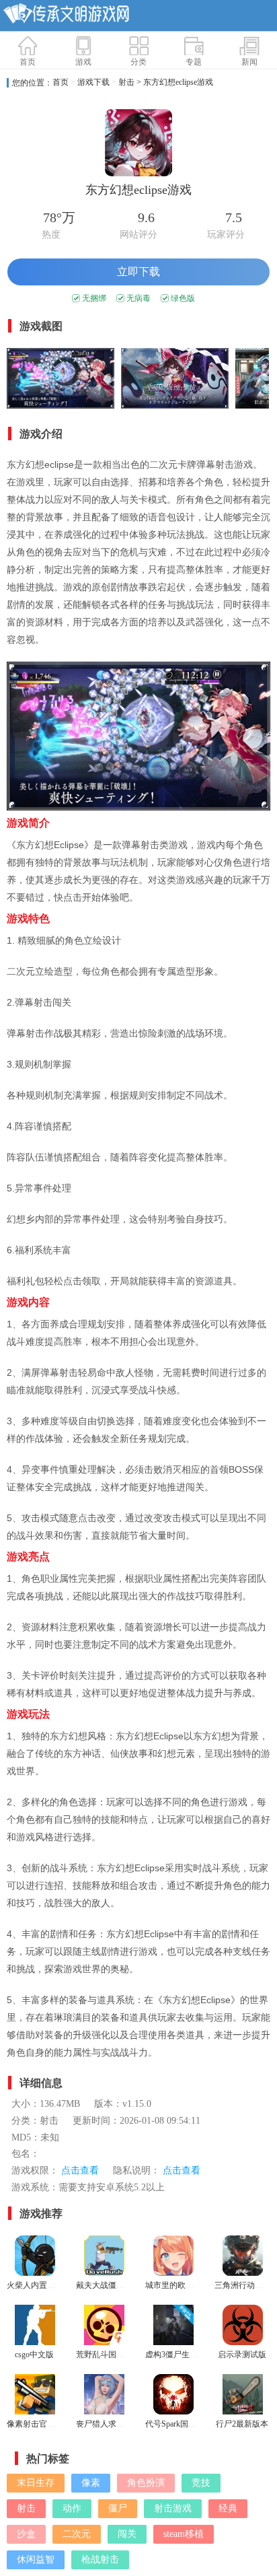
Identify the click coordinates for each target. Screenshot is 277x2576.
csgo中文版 (34, 2355)
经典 (228, 2508)
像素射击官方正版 (39, 2424)
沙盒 (26, 2534)
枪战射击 (100, 2560)
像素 (91, 2483)
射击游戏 (173, 2508)
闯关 (127, 2534)
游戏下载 (93, 82)
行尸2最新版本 (242, 2424)
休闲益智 (36, 2560)
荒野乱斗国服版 (104, 2355)
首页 (61, 82)
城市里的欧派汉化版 (182, 2285)
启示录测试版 (242, 2355)
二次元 (77, 2534)
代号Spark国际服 (175, 2424)
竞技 (201, 2483)
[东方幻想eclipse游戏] (61, 380)
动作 (72, 2508)
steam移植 (184, 2534)
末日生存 (36, 2483)
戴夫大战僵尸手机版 (112, 2285)
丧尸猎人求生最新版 (112, 2424)
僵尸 (118, 2508)
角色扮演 (146, 2483)
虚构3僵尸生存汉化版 (184, 2355)
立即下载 (138, 272)
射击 (126, 82)
